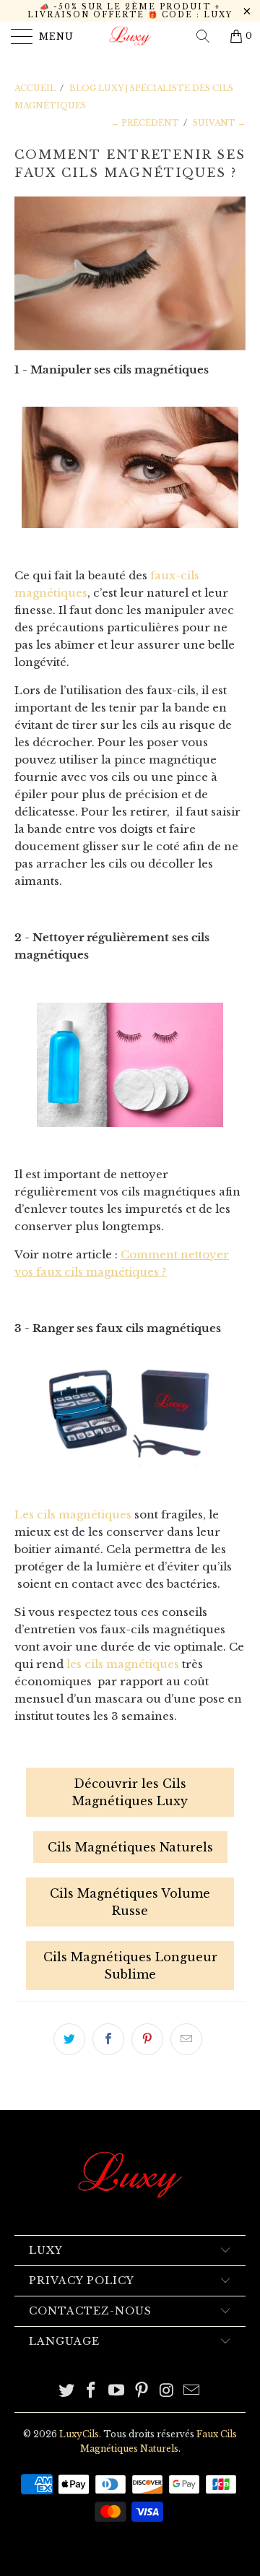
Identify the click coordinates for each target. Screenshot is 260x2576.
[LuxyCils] (130, 36)
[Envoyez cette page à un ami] (186, 2039)
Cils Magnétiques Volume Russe (130, 1902)
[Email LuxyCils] (192, 2391)
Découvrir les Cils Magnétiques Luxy (130, 1792)
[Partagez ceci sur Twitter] (69, 2039)
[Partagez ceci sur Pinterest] (147, 2039)
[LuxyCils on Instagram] (167, 2391)
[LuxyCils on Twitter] (66, 2391)
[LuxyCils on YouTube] (117, 2391)
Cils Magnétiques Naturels (130, 1847)
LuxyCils (79, 2434)
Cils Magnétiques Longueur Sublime (130, 1966)
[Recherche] (208, 36)
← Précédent (145, 123)
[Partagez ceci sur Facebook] (108, 2039)
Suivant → (219, 123)
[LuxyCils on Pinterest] (142, 2391)
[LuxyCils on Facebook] (92, 2391)
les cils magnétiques (123, 1664)
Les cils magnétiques (73, 1514)
